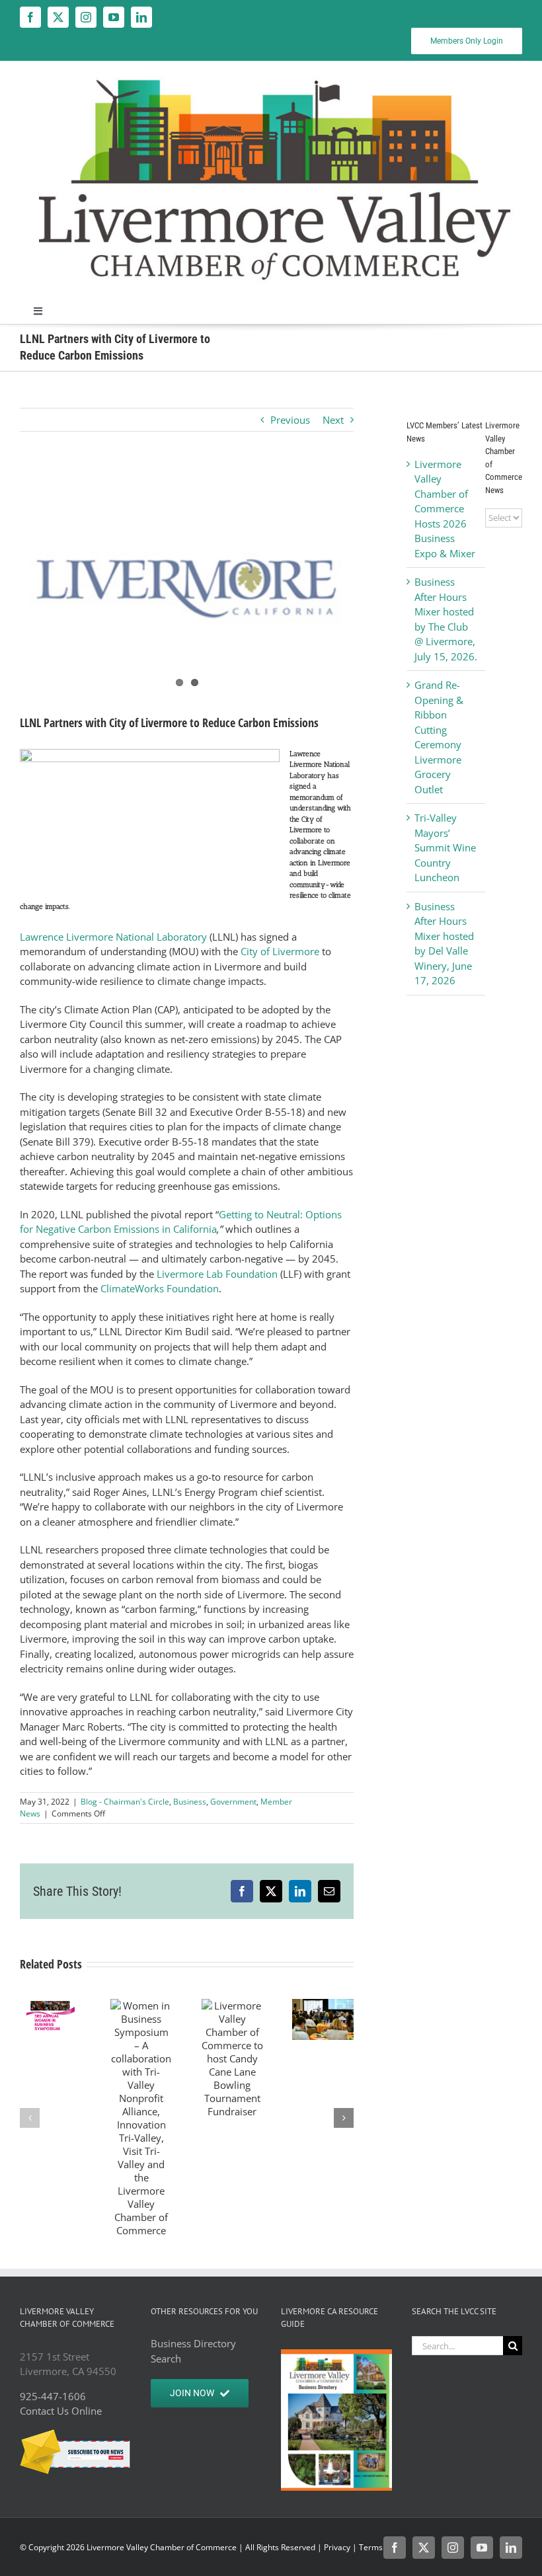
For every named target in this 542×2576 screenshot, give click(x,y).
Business (190, 1802)
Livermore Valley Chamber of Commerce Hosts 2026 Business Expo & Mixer (445, 509)
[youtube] (114, 17)
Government (233, 1802)
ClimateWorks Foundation (160, 1288)
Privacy (337, 2547)
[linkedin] (141, 17)
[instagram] (86, 17)
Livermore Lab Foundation (217, 1274)
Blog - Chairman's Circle (125, 1802)
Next (333, 420)
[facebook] (30, 17)
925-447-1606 (53, 2396)
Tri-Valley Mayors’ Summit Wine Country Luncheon (445, 847)
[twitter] (58, 17)
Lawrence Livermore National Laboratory (113, 937)
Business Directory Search (193, 2351)
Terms (371, 2547)
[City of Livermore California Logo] (187, 583)
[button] (30, 2118)
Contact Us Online (61, 2411)
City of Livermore (280, 951)
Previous (290, 420)
